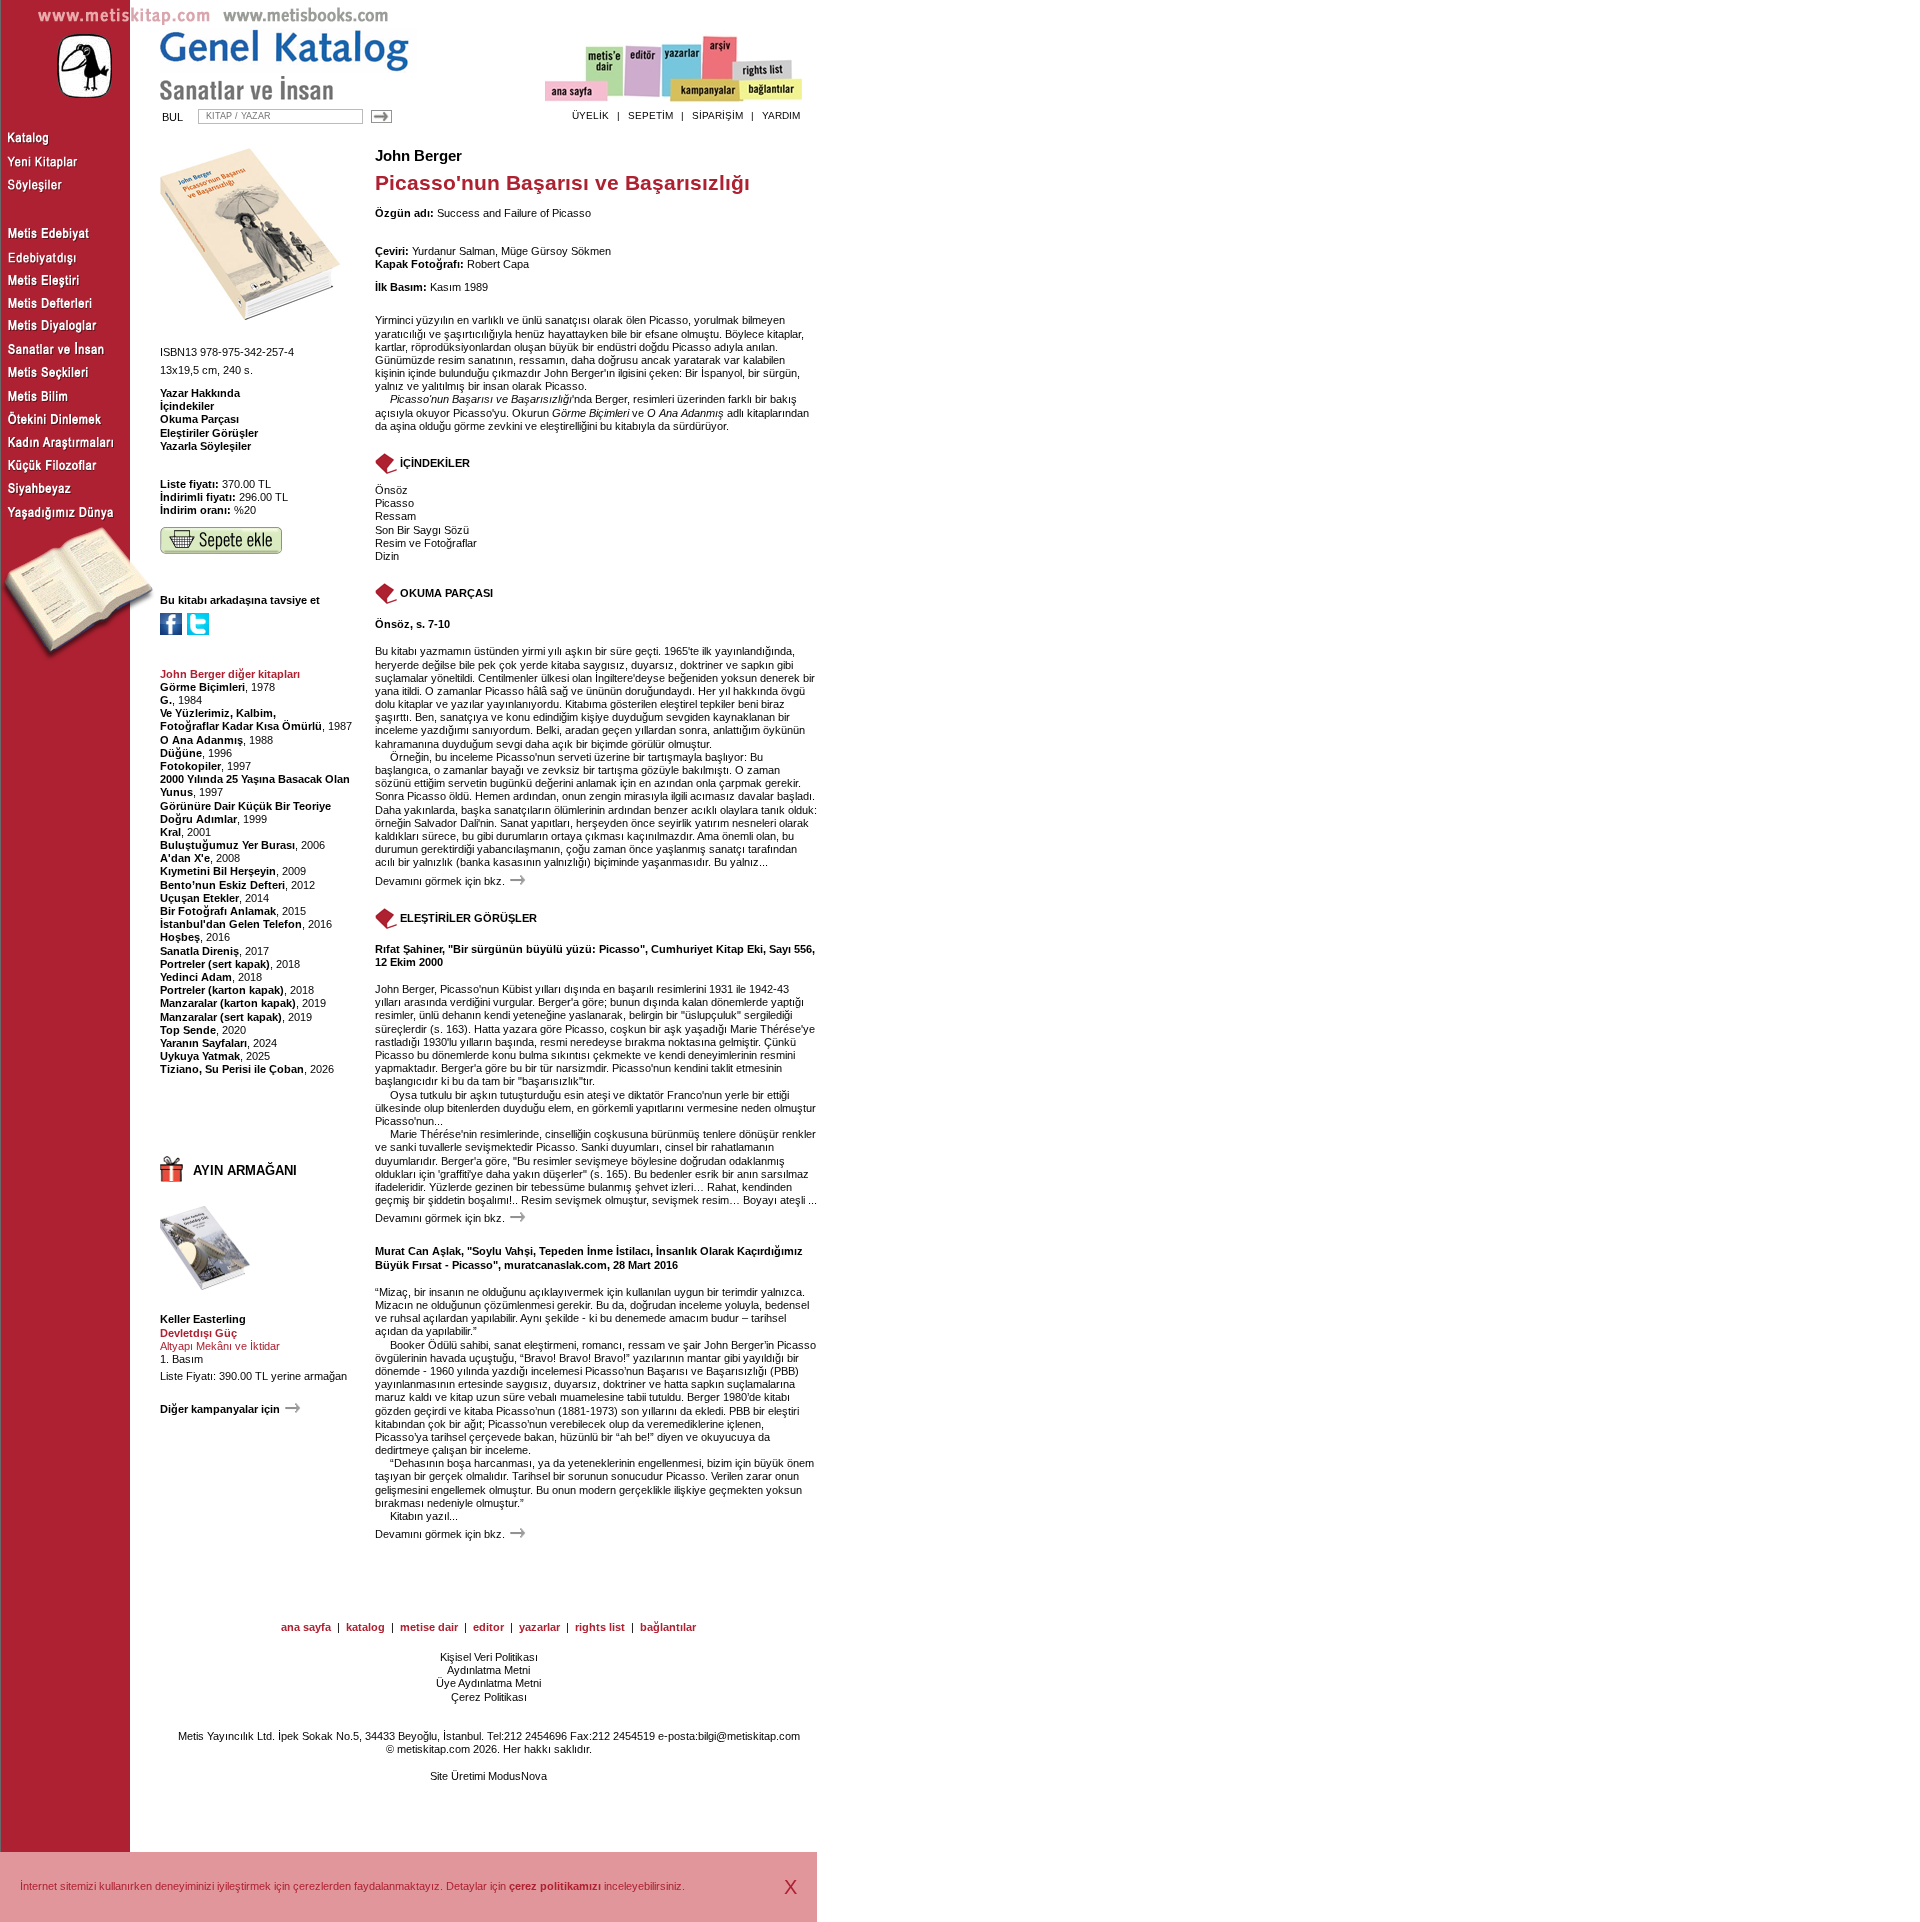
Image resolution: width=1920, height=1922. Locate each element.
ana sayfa (306, 1627)
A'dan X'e (185, 858)
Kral (170, 832)
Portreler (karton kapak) (222, 990)
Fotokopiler (190, 766)
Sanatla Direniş (199, 951)
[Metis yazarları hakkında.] (682, 71)
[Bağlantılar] (771, 91)
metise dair (429, 1627)
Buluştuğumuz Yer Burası (227, 845)
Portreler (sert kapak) (215, 964)
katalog (365, 1627)
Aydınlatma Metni (488, 1670)
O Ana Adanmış (201, 740)
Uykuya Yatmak (200, 1056)
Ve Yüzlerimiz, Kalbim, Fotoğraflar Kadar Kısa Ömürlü (241, 719)
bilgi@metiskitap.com (749, 1736)
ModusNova (517, 1776)
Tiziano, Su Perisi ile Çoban (232, 1069)
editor (488, 1627)
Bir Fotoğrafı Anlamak (218, 911)
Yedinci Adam (196, 977)
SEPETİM (650, 115)
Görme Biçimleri (202, 687)
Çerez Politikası (489, 1697)
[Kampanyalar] (706, 91)
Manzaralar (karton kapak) (228, 1003)
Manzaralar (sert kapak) (221, 1017)
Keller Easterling (203, 1319)
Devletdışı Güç (198, 1333)
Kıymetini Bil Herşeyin (218, 871)
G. (166, 700)
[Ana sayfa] (576, 93)
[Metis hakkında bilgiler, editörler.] (605, 72)
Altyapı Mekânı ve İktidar (220, 1346)
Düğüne (181, 753)
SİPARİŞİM (717, 115)
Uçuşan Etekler (199, 898)
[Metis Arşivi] (720, 67)
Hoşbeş (180, 937)
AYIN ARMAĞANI (245, 1170)
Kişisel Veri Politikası (489, 1657)
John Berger (418, 156)
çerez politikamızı (555, 1886)
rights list (600, 1627)
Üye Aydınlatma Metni (488, 1683)
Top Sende (188, 1030)
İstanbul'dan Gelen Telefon (231, 924)
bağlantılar (668, 1627)
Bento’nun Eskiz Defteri (222, 885)
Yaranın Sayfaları (203, 1043)
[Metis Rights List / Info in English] (763, 71)
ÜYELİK (590, 115)
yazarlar (539, 1627)
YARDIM (781, 115)
